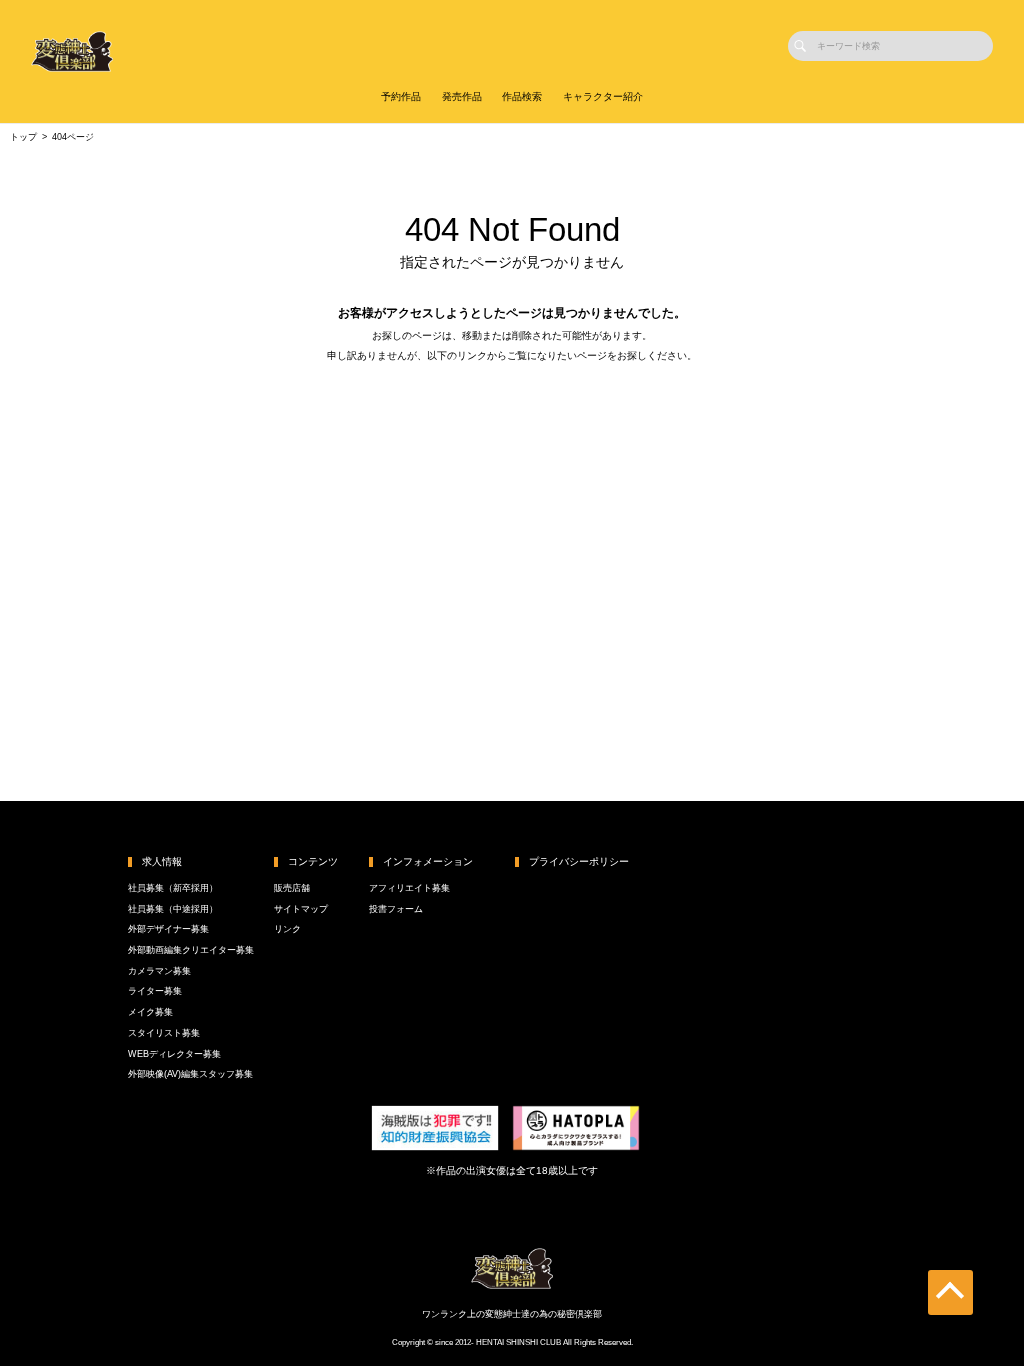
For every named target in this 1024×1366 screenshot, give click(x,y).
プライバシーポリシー (579, 861)
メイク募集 (150, 1012)
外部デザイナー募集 (168, 929)
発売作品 (462, 96)
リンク (287, 929)
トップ (23, 137)
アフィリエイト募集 (409, 888)
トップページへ (512, 406)
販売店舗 (292, 888)
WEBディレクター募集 (174, 1054)
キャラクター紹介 (603, 96)
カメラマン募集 (159, 971)
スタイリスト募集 (164, 1033)
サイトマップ (301, 909)
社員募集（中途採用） (173, 909)
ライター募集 (155, 991)
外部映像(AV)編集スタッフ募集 (190, 1074)
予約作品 (401, 96)
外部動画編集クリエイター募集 (191, 950)
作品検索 (522, 96)
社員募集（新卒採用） (173, 888)
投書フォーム (396, 909)
